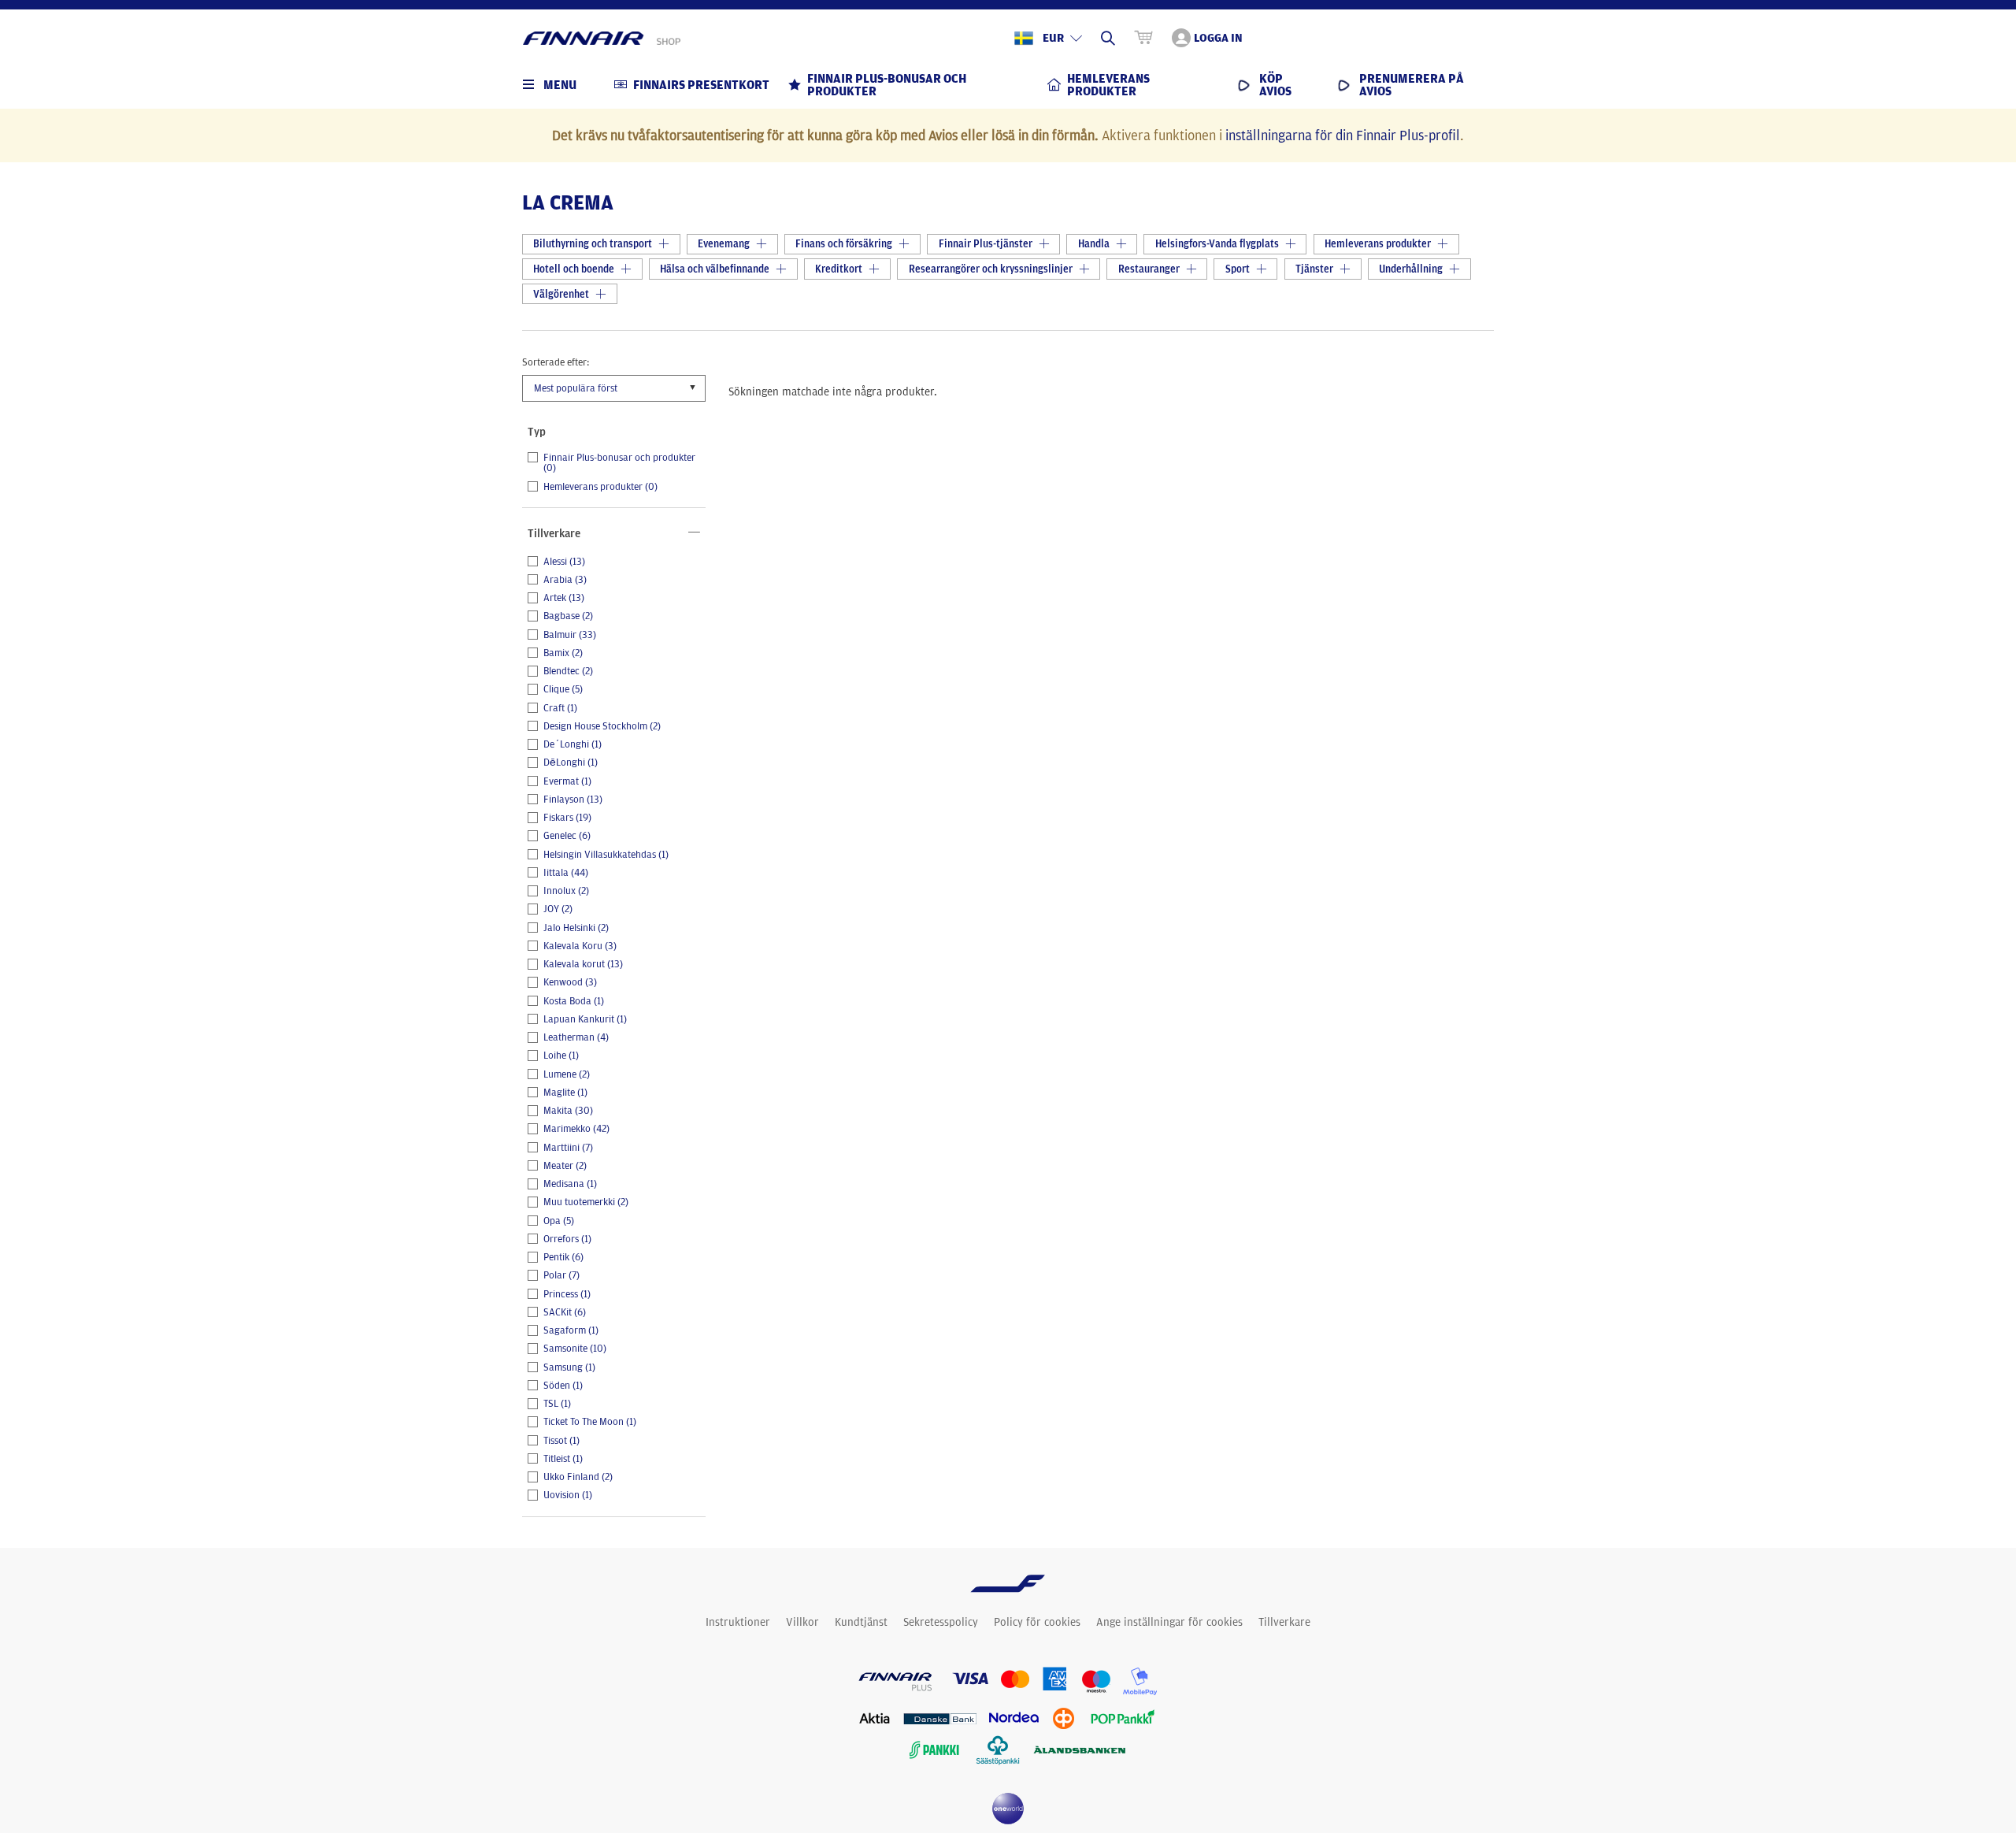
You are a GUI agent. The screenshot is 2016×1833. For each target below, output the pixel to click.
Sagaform (571, 1330)
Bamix (563, 653)
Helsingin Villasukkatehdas (606, 855)
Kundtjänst (861, 1622)
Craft (560, 708)
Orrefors (567, 1239)
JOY (558, 909)
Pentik (563, 1257)
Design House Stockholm (602, 726)
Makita (568, 1111)
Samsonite (575, 1349)
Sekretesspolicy (941, 1622)
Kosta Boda (574, 1001)
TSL (557, 1404)
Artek (564, 598)
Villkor (802, 1622)
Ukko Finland (578, 1477)
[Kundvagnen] (1143, 38)
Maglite (565, 1093)
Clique (563, 689)
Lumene (567, 1074)
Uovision (568, 1495)
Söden (563, 1386)
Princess (567, 1294)
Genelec (567, 836)
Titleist (563, 1459)
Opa (559, 1221)
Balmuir (570, 635)
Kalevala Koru (580, 946)
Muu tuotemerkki (586, 1202)
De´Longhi (573, 744)
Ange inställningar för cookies (1169, 1622)
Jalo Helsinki (576, 928)
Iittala (566, 873)
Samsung (569, 1367)
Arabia (565, 580)
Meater (565, 1166)
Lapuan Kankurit (585, 1019)
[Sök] (1108, 38)
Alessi (564, 562)
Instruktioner (738, 1622)
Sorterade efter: (556, 362)
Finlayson (573, 800)
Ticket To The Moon (590, 1422)
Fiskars (567, 818)
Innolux (566, 891)
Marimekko (576, 1129)
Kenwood (570, 982)
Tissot (561, 1441)
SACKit (565, 1312)
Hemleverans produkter (600, 487)
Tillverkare (1284, 1622)
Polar (561, 1275)
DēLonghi (571, 763)
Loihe (561, 1056)
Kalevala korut (583, 964)
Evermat (567, 781)
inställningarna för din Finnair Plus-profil (1343, 135)
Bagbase (568, 616)
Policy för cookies (1037, 1622)
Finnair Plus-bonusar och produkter (619, 463)
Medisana (570, 1184)
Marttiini (568, 1148)
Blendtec (568, 671)
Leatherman (576, 1037)
